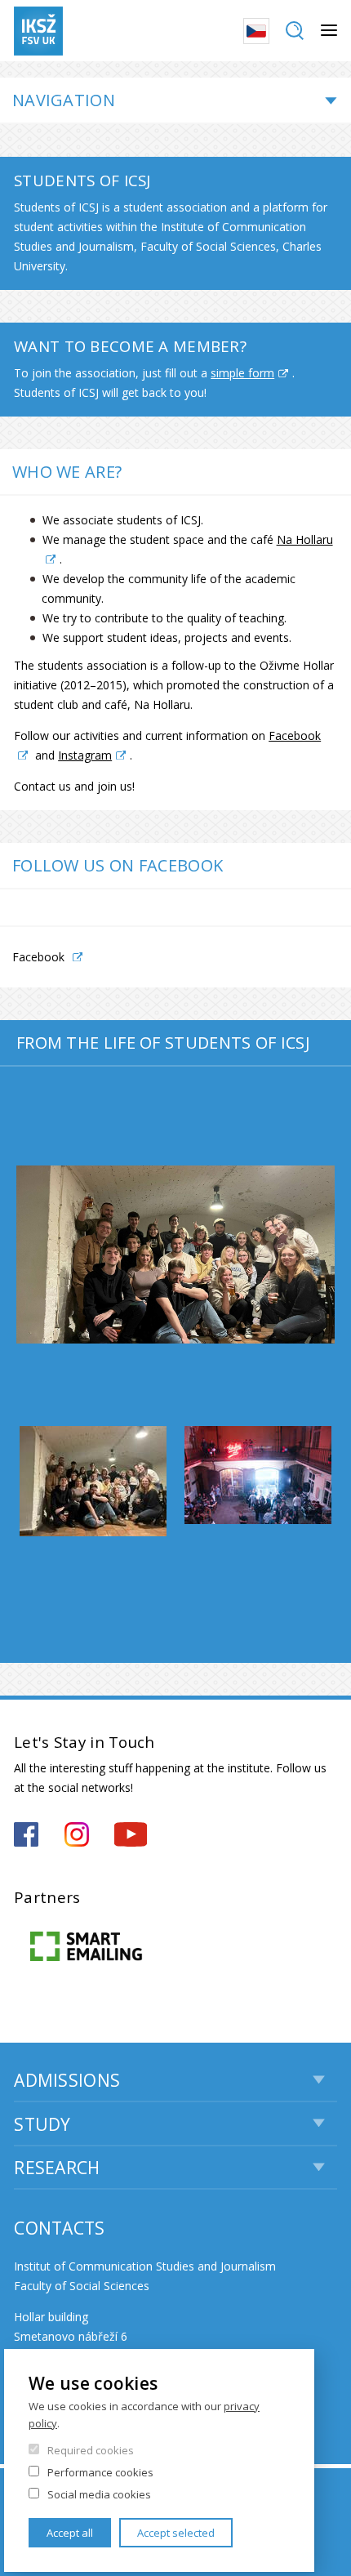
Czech (256, 31)
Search (295, 31)
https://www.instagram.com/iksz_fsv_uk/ (77, 1834)
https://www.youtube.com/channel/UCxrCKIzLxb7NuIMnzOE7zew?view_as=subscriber (131, 1834)
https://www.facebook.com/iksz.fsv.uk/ (26, 1834)
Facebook (38, 957)
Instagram (85, 755)
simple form (242, 373)
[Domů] (38, 31)
